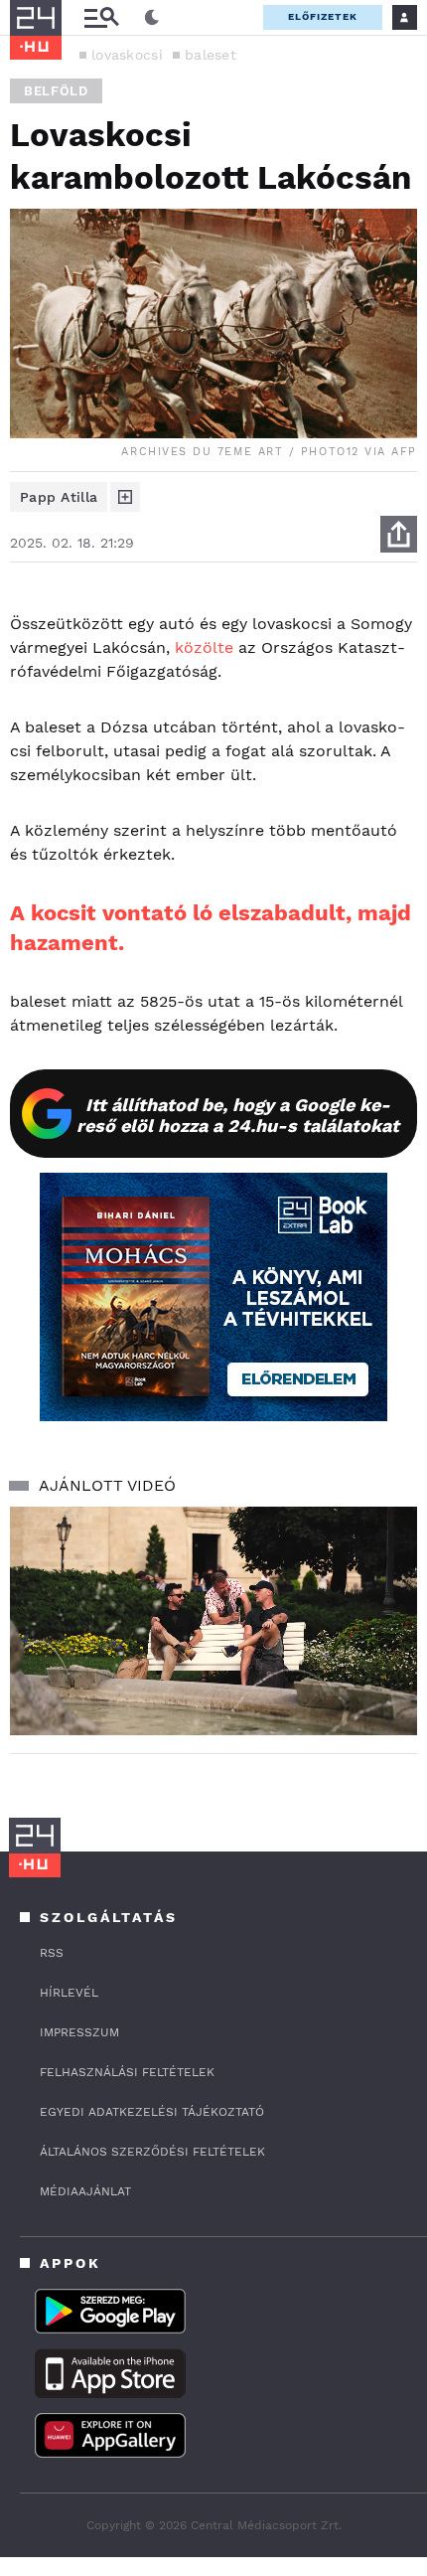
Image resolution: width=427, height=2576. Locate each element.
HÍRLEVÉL (69, 1993)
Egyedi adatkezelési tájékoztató (152, 2112)
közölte (204, 647)
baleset (211, 55)
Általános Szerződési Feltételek (152, 2152)
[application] (213, 1621)
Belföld (56, 91)
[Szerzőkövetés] (125, 497)
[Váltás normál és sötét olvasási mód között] (152, 18)
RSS (52, 1953)
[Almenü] (101, 17)
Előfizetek (323, 16)
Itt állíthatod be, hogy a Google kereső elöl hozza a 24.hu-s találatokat (238, 1115)
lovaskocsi (127, 55)
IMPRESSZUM (79, 2032)
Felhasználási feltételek (127, 2072)
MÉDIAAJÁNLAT (85, 2191)
